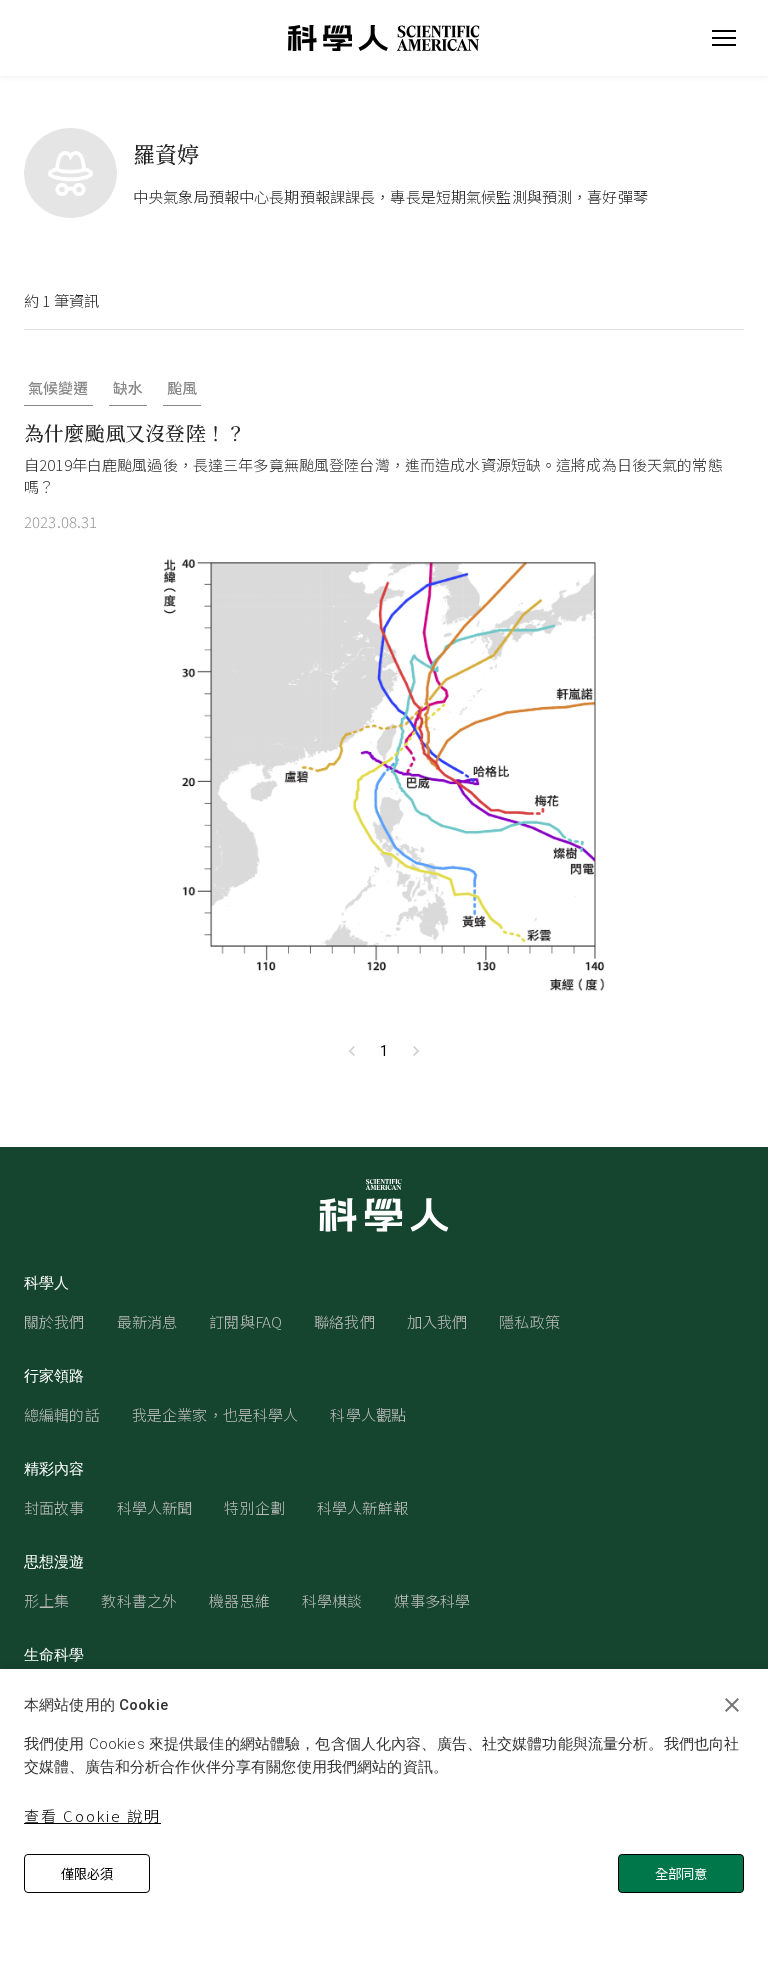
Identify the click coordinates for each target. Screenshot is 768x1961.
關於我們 (54, 1321)
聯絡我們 (344, 1321)
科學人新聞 (155, 1507)
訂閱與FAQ (245, 1321)
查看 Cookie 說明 (92, 1815)
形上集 (46, 1600)
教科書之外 (139, 1600)
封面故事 (54, 1507)
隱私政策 (529, 1321)
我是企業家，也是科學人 (215, 1414)
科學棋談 (332, 1600)
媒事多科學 (432, 1600)
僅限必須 (87, 1873)
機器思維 (239, 1600)
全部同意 (681, 1873)
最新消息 (147, 1321)
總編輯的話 (62, 1414)
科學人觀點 (368, 1414)
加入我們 (437, 1321)
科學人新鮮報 (362, 1507)
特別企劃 (254, 1507)
